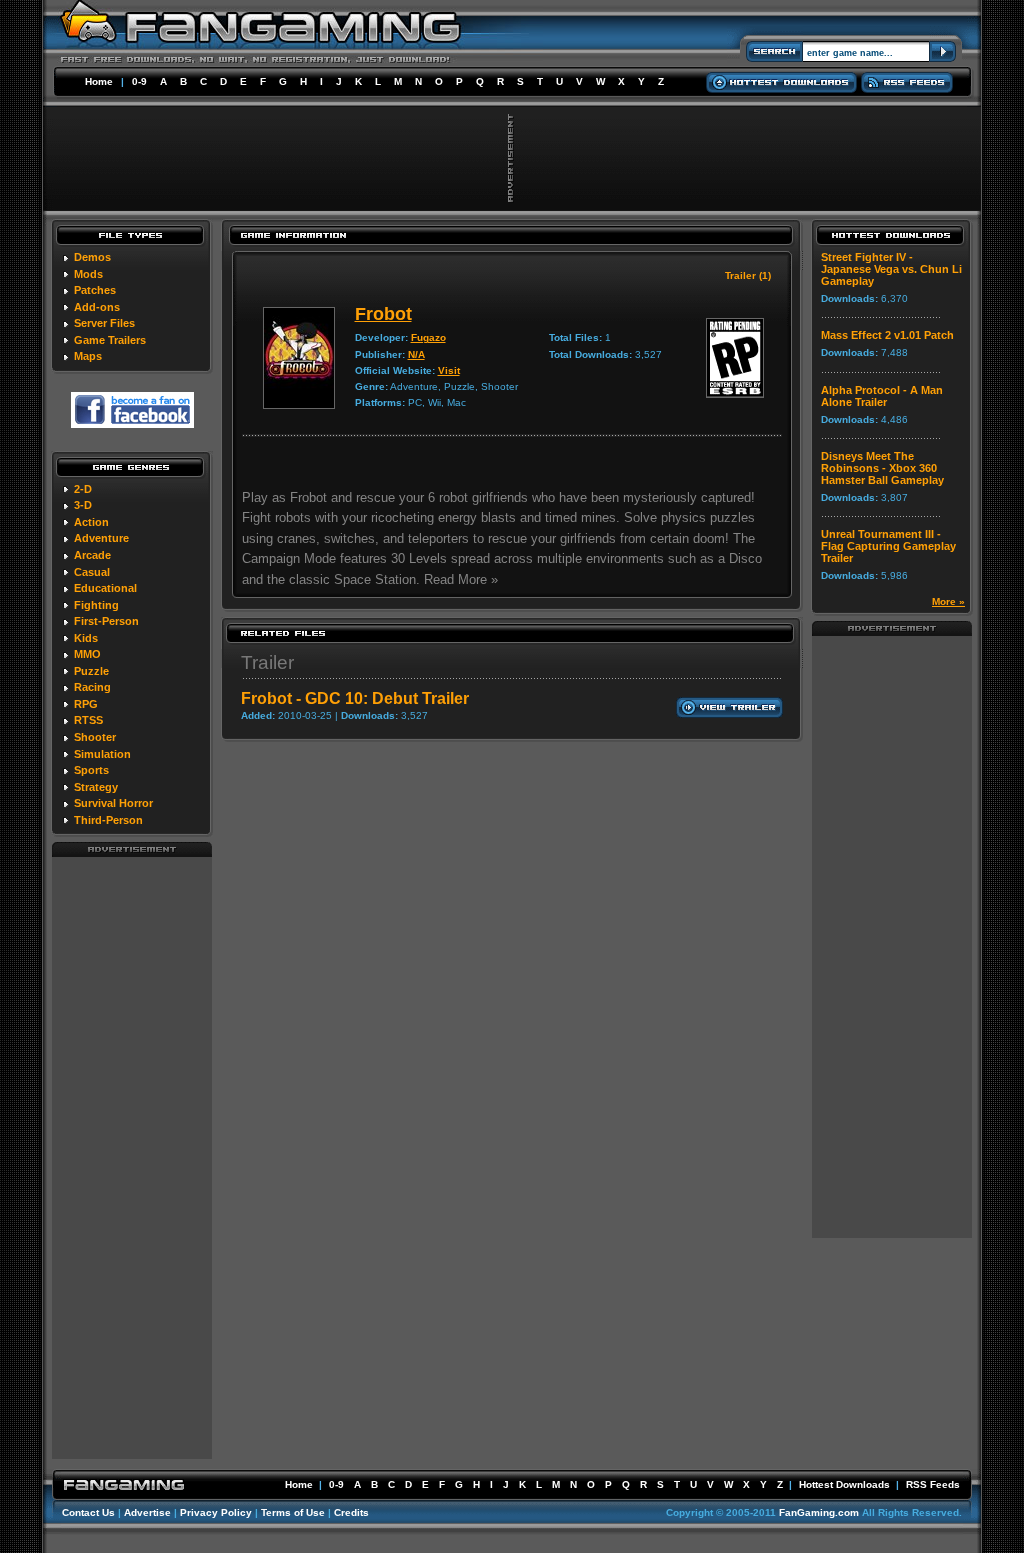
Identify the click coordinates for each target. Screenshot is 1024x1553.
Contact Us (88, 1512)
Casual (92, 572)
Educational (105, 588)
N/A (416, 354)
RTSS (88, 720)
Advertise (147, 1512)
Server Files (104, 323)
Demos (92, 257)
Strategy (96, 787)
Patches (95, 290)
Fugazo (428, 337)
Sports (91, 770)
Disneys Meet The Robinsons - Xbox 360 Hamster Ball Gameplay (882, 468)
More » (948, 601)
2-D (83, 489)
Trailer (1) (748, 275)
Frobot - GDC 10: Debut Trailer (355, 698)
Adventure (101, 538)
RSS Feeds (933, 1484)
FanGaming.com (819, 1512)
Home (99, 81)
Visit (449, 370)
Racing (92, 687)
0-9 (139, 81)
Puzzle (91, 671)
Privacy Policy (216, 1512)
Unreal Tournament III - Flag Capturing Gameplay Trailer (888, 546)
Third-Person (108, 820)
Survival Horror (113, 803)
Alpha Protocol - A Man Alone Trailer (882, 396)
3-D (83, 505)
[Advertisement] (132, 1157)
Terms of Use (293, 1512)
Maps (88, 356)
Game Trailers (110, 340)
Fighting (96, 605)
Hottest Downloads (844, 1484)
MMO (87, 654)
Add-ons (97, 307)
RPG (86, 704)
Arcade (92, 555)
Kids (86, 638)
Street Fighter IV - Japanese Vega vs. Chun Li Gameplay (891, 269)
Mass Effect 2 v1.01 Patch (887, 335)
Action (91, 522)
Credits (351, 1512)
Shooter (95, 737)
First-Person (106, 621)
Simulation (102, 754)
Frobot (383, 314)
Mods (88, 274)
